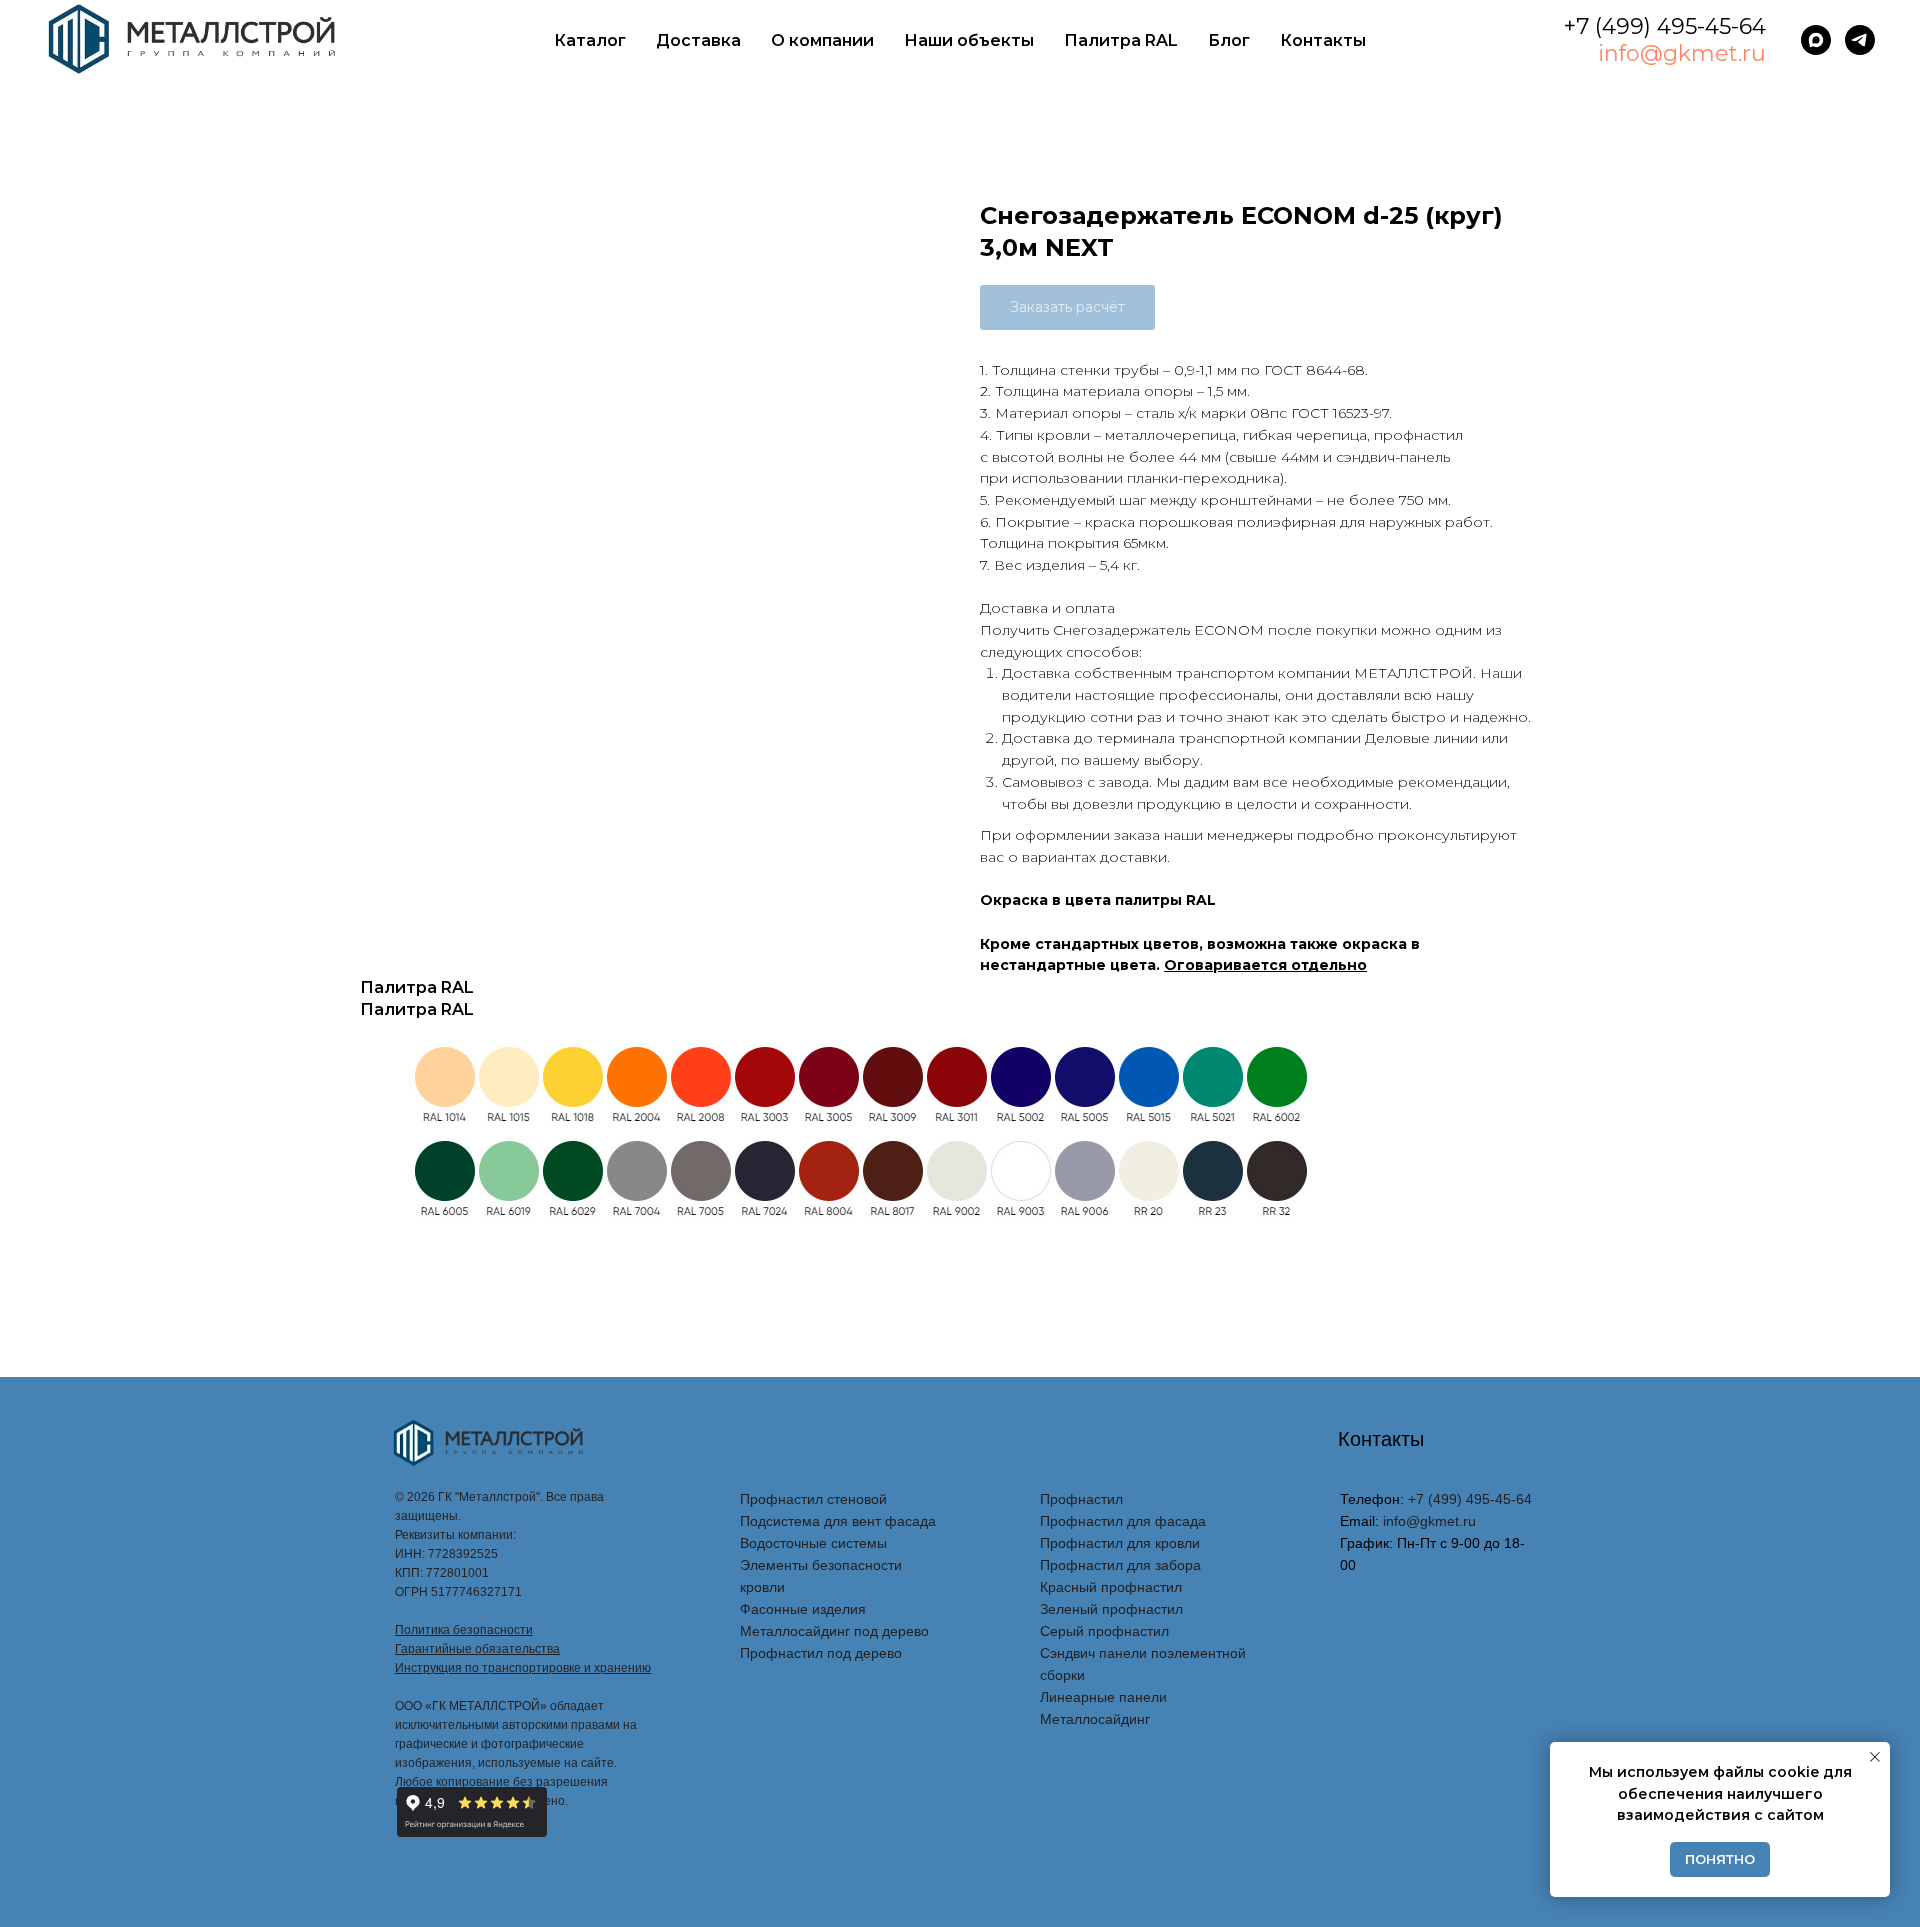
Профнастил (1081, 1499)
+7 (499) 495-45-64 (1664, 26)
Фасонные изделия (803, 1609)
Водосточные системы (813, 1543)
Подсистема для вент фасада (838, 1521)
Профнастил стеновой (813, 1499)
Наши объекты (969, 40)
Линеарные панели (1103, 1697)
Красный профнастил (1111, 1587)
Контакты (1323, 40)
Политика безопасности (464, 1630)
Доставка (698, 40)
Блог (1229, 40)
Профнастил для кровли (1120, 1543)
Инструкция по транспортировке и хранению (523, 1668)
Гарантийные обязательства (477, 1649)
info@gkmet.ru (1682, 53)
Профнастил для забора (1120, 1565)
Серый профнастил (1104, 1631)
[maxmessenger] (1816, 40)
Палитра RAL (1121, 40)
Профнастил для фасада (1123, 1521)
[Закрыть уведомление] (1875, 1757)
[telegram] (1860, 40)
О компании (822, 40)
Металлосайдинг (1095, 1719)
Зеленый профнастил (1111, 1609)
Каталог (590, 40)
